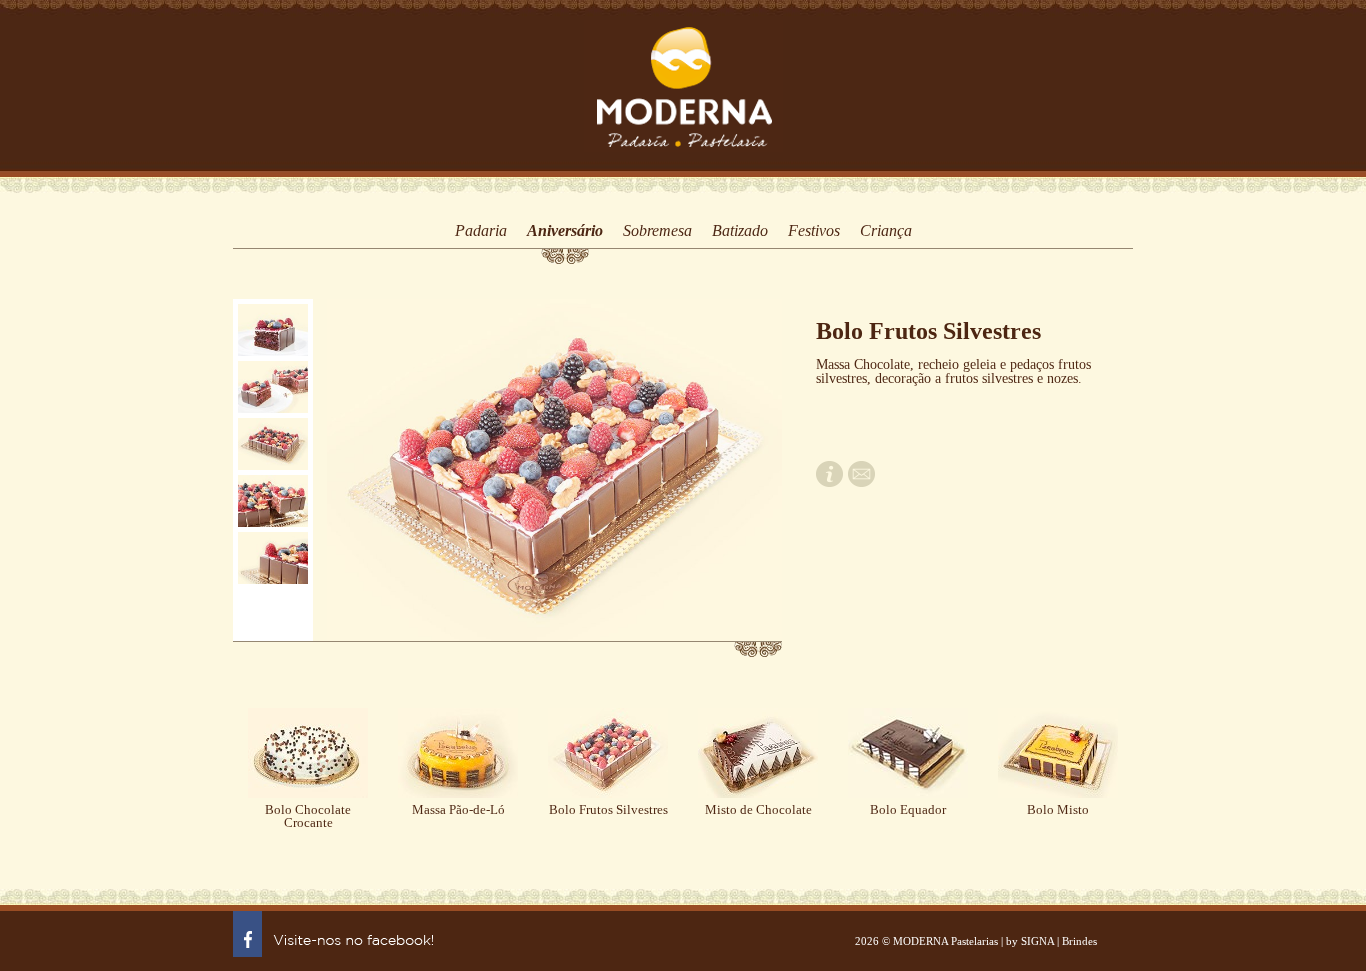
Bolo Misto (1058, 809)
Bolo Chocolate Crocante (308, 816)
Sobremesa (657, 231)
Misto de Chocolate (758, 809)
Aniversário (565, 231)
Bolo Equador (908, 809)
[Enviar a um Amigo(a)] (861, 483)
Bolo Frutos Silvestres (608, 809)
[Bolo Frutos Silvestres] (273, 330)
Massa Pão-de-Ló (458, 809)
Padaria (481, 231)
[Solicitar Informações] (829, 483)
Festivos (814, 231)
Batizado (740, 231)
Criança (886, 231)
